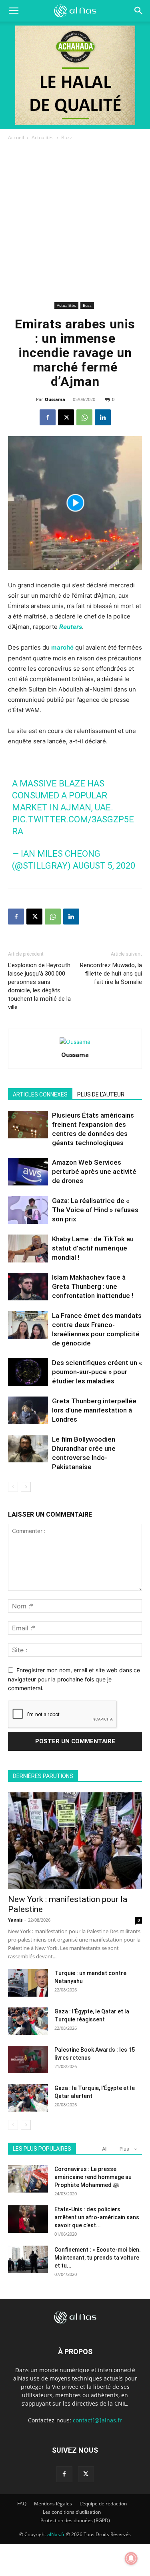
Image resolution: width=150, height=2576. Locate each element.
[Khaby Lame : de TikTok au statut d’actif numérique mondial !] (28, 1248)
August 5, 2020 (104, 866)
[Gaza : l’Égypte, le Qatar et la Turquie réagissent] (28, 2021)
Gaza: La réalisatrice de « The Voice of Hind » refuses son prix (95, 1210)
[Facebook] (48, 417)
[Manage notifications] (131, 2558)
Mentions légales (53, 2504)
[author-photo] (75, 1042)
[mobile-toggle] (14, 11)
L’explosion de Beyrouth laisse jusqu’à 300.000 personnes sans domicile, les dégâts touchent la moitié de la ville (39, 986)
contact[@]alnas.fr (97, 2420)
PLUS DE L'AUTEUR (101, 1094)
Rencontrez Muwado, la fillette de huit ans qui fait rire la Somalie (111, 974)
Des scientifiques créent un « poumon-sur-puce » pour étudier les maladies (97, 1372)
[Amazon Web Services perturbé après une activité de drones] (28, 1172)
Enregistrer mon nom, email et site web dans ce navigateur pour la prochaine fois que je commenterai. (74, 1679)
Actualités (43, 137)
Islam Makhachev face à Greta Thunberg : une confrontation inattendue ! (93, 1286)
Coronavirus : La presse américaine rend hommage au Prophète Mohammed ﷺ (93, 2177)
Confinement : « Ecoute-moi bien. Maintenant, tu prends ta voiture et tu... (98, 2258)
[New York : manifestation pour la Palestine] (75, 1841)
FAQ (22, 2504)
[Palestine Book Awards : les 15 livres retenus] (28, 2059)
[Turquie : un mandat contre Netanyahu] (28, 1983)
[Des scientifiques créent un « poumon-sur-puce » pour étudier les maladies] (28, 1372)
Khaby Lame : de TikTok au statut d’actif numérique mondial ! (93, 1248)
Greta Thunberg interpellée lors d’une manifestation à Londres (94, 1410)
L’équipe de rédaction (103, 2504)
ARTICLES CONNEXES (40, 1094)
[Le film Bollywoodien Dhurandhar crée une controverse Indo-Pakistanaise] (28, 1449)
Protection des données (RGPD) (75, 2520)
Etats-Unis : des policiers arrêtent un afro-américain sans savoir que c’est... (97, 2217)
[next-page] (26, 1487)
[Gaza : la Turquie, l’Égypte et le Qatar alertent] (28, 2098)
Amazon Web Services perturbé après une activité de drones (94, 1171)
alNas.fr (56, 2534)
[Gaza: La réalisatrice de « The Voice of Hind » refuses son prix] (28, 1210)
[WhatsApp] (84, 417)
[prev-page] (13, 1487)
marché (62, 647)
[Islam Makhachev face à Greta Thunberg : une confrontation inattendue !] (28, 1287)
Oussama (55, 399)
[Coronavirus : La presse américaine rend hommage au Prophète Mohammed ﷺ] (28, 2179)
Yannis (15, 1920)
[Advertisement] (75, 221)
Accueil (16, 137)
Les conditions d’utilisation (72, 2512)
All (105, 2149)
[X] (66, 417)
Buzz (67, 137)
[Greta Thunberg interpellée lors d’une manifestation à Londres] (28, 1410)
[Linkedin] (103, 417)
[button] (139, 11)
